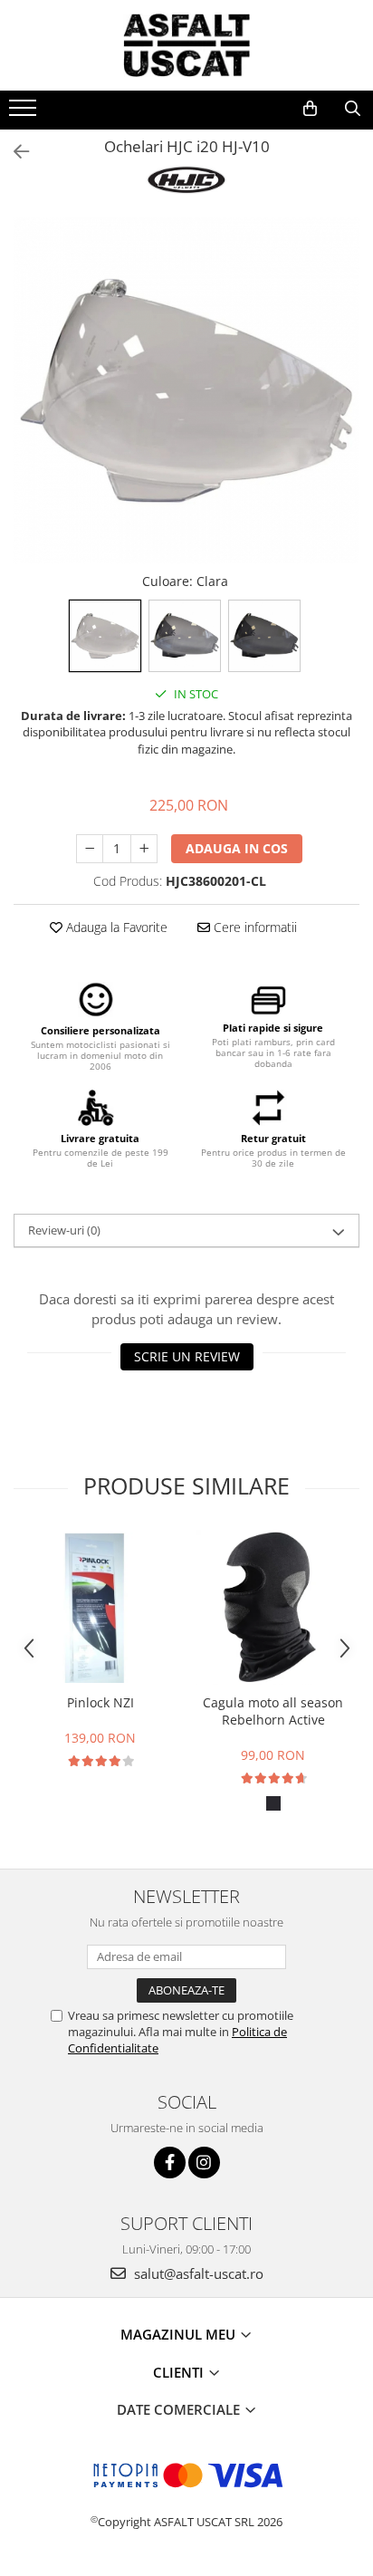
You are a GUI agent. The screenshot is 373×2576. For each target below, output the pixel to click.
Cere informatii (253, 927)
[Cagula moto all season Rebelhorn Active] (273, 1607)
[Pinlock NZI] (100, 1607)
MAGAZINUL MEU (180, 2334)
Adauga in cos (237, 848)
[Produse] (25, 113)
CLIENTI (180, 2372)
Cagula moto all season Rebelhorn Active (273, 1711)
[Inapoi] (14, 152)
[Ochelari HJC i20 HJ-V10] (186, 390)
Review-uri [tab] (64, 1230)
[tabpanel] (186, 390)
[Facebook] (170, 2163)
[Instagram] (204, 2163)
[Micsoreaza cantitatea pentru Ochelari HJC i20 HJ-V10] (90, 849)
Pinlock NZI (100, 1702)
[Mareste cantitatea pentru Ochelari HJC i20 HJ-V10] (144, 849)
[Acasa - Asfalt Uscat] (186, 45)
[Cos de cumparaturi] (310, 109)
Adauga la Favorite (115, 927)
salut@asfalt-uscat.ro (197, 2273)
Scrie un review (187, 1356)
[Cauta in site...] (353, 109)
